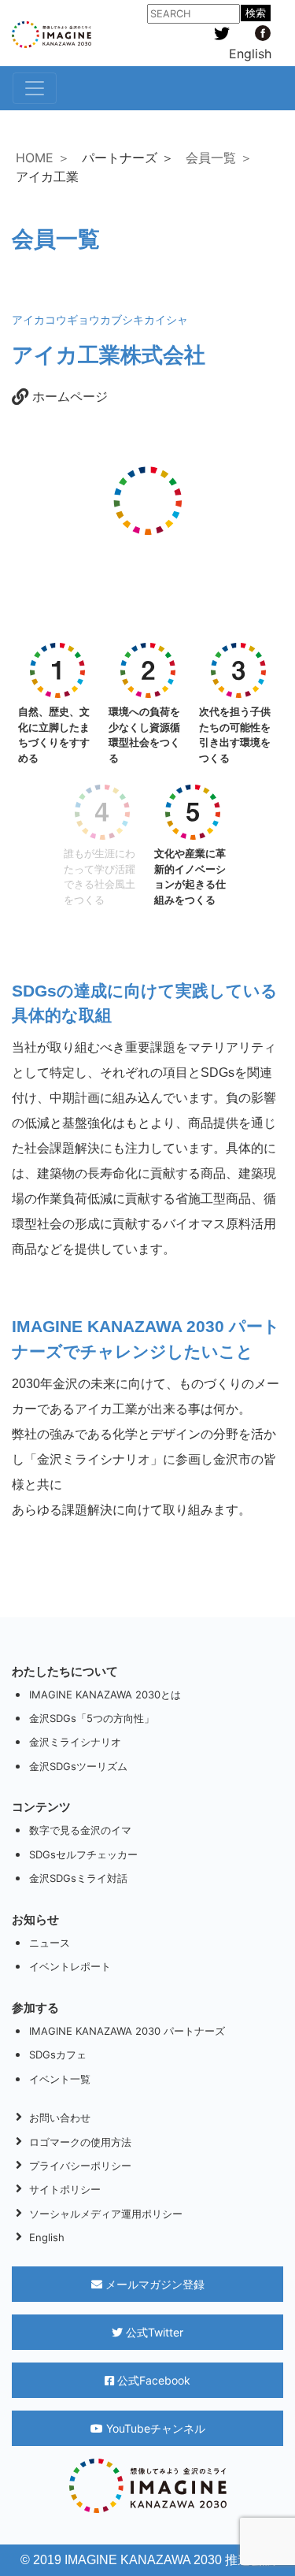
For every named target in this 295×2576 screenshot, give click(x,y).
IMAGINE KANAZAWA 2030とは (105, 1694)
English (250, 54)
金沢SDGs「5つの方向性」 (92, 1718)
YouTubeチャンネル (154, 2428)
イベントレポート (70, 1966)
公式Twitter (153, 2332)
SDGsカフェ (58, 2054)
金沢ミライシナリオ (75, 1742)
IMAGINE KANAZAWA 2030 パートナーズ (127, 2031)
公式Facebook (152, 2380)
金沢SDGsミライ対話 (78, 1878)
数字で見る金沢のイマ (80, 1830)
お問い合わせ (60, 2118)
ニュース (50, 1943)
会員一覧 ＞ (219, 158)
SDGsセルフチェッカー (83, 1854)
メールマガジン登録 (153, 2284)
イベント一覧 (60, 2079)
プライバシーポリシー (80, 2166)
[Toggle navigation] (35, 88)
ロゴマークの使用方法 (80, 2142)
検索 (256, 13)
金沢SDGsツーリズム (78, 1766)
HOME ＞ (43, 158)
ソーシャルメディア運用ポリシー (106, 2214)
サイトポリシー (65, 2189)
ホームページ (68, 396)
